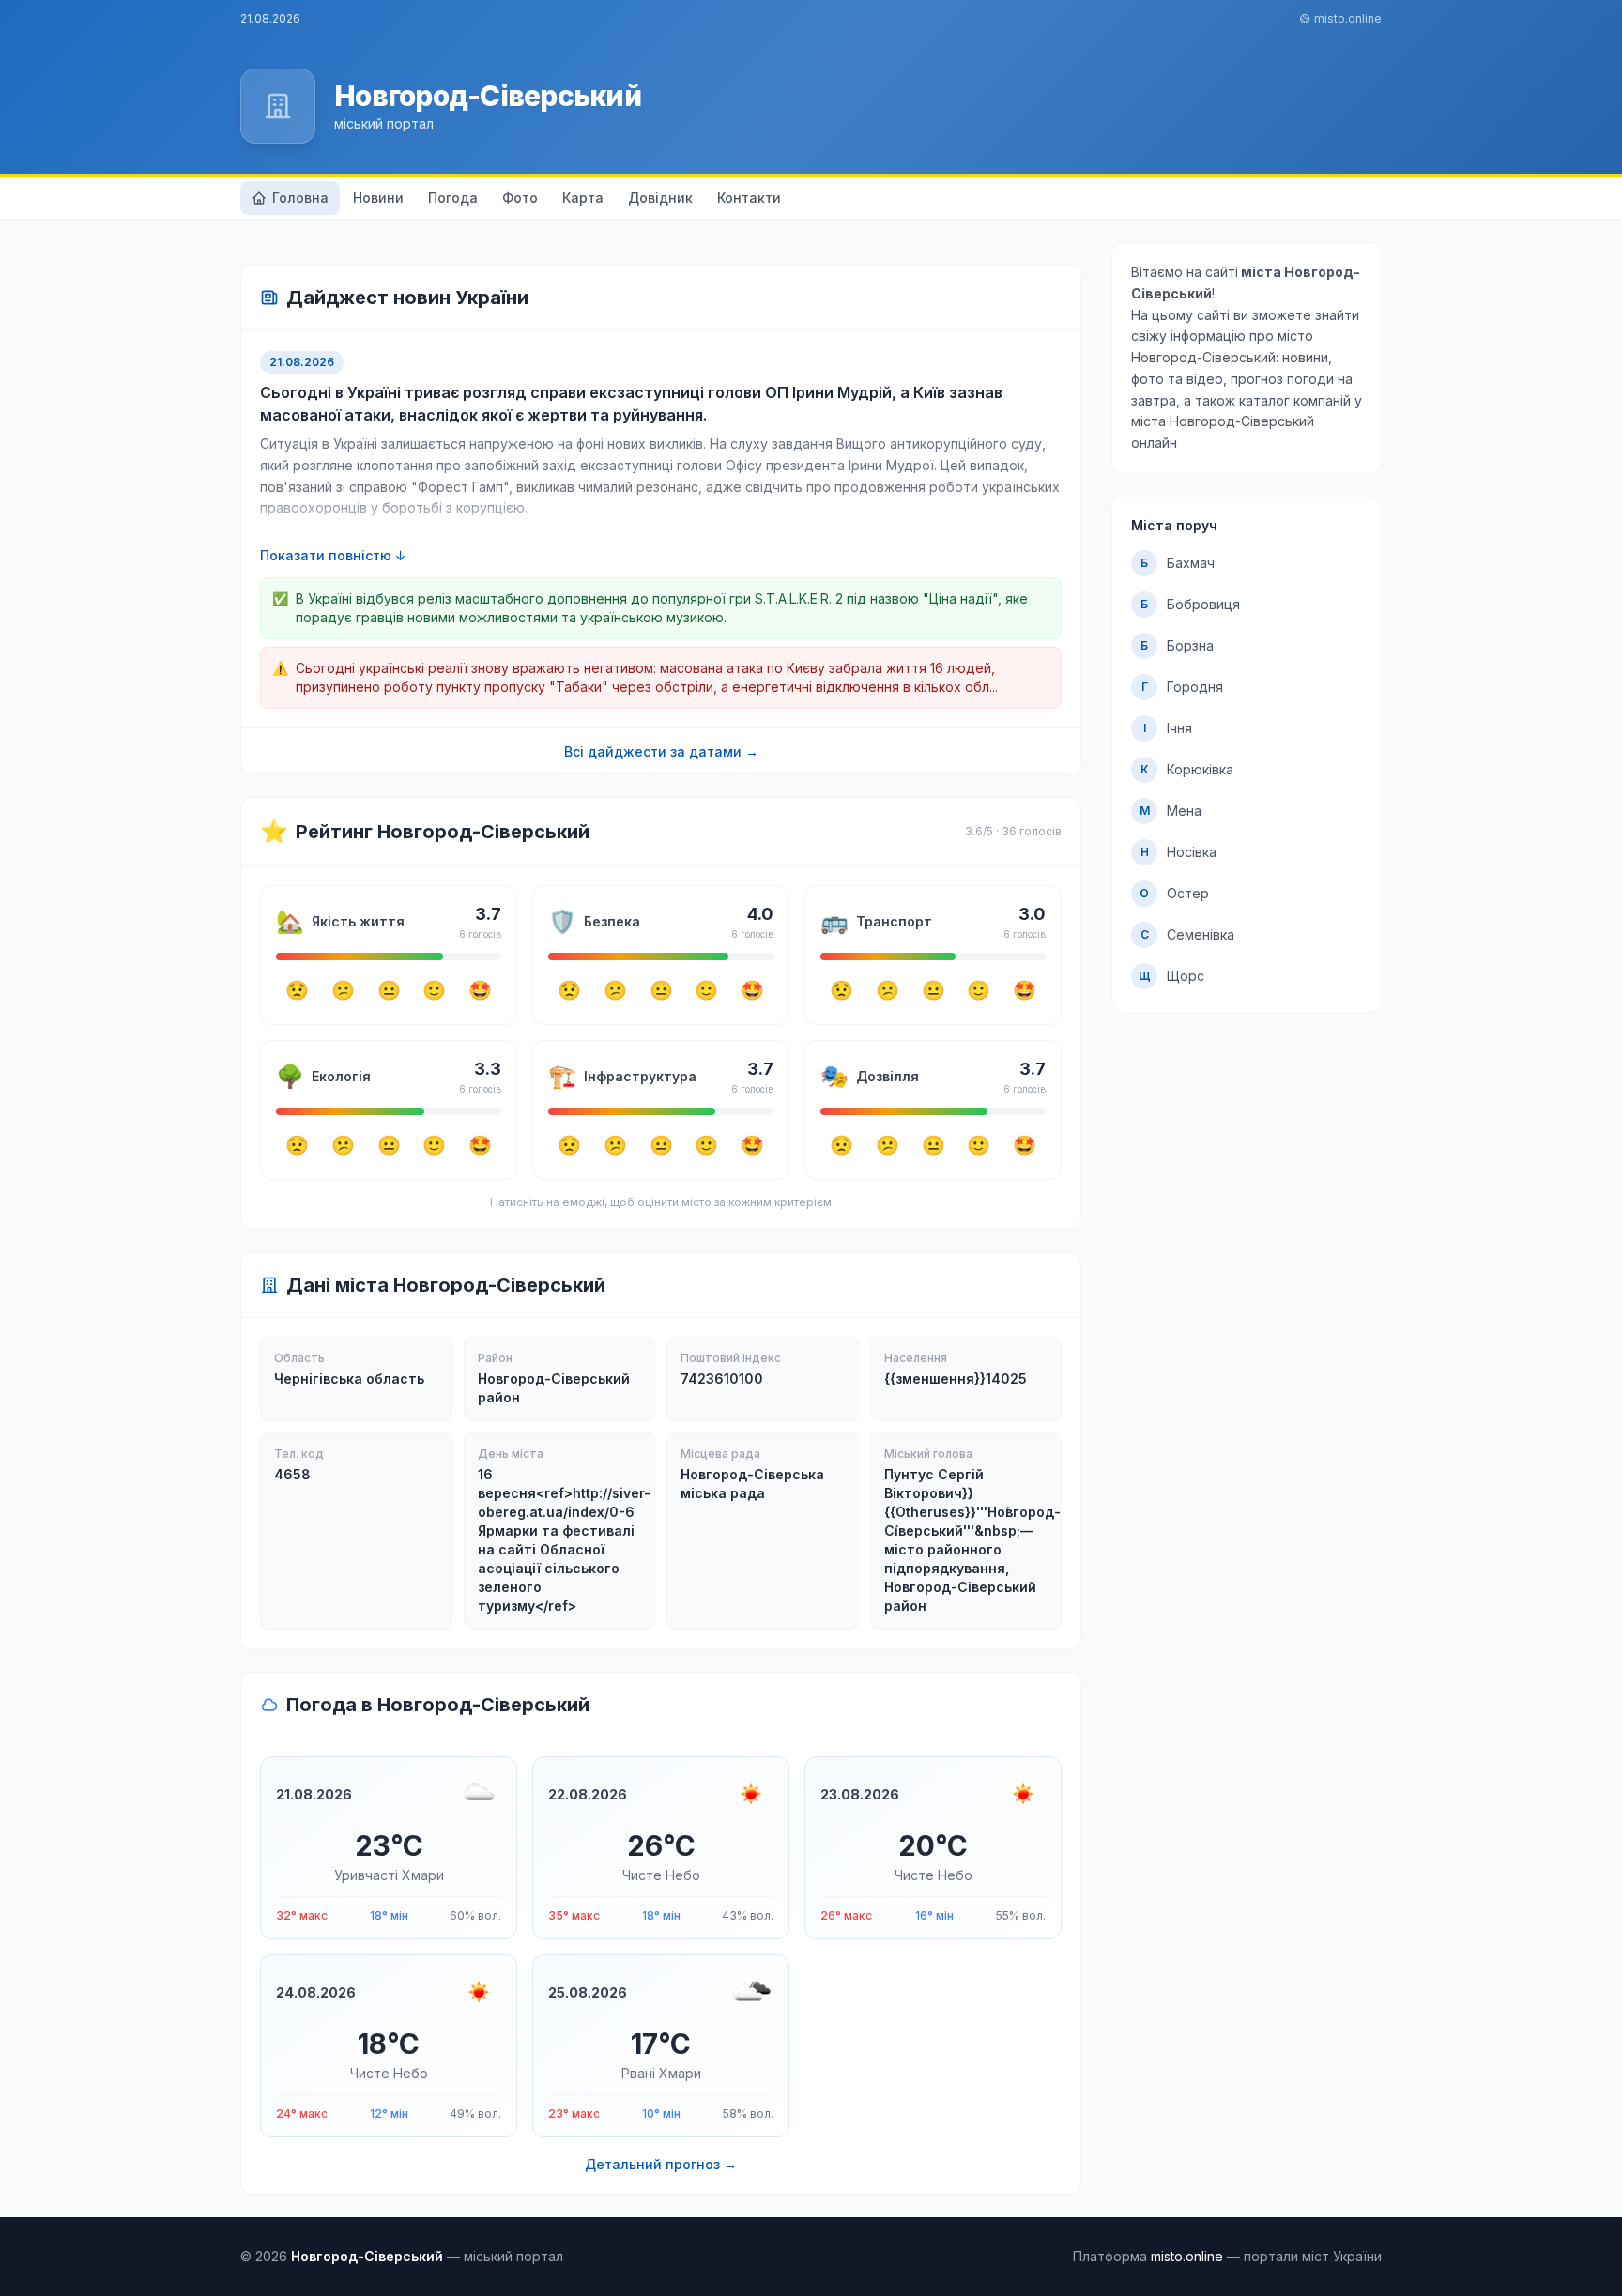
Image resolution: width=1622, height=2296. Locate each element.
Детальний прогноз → (661, 2164)
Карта (583, 198)
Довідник (660, 198)
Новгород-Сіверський (488, 96)
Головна (300, 198)
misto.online (1348, 18)
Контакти (749, 198)
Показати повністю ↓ (333, 555)
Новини (378, 198)
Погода (453, 198)
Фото (520, 198)
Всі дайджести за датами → (661, 751)
